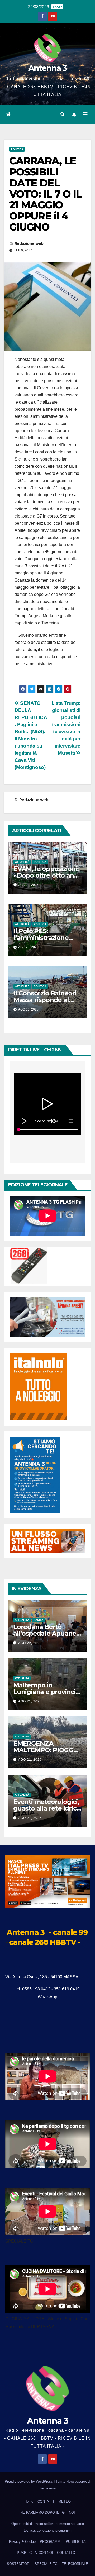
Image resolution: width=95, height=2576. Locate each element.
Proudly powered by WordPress (29, 2481)
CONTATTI (46, 2501)
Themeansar (47, 2488)
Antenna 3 (47, 68)
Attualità (22, 862)
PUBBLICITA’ (76, 2542)
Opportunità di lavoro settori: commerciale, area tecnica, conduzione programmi (48, 2527)
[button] (63, 114)
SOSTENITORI (19, 2564)
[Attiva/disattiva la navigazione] (85, 114)
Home (29, 2501)
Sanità (38, 1620)
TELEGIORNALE (75, 2564)
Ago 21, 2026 (30, 1701)
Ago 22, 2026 (30, 1643)
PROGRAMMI (51, 2542)
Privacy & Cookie (22, 2542)
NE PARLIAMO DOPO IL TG (42, 2513)
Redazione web (29, 243)
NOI (72, 2513)
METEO (65, 2501)
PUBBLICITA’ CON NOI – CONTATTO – (47, 2553)
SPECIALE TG (46, 2564)
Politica (17, 149)
